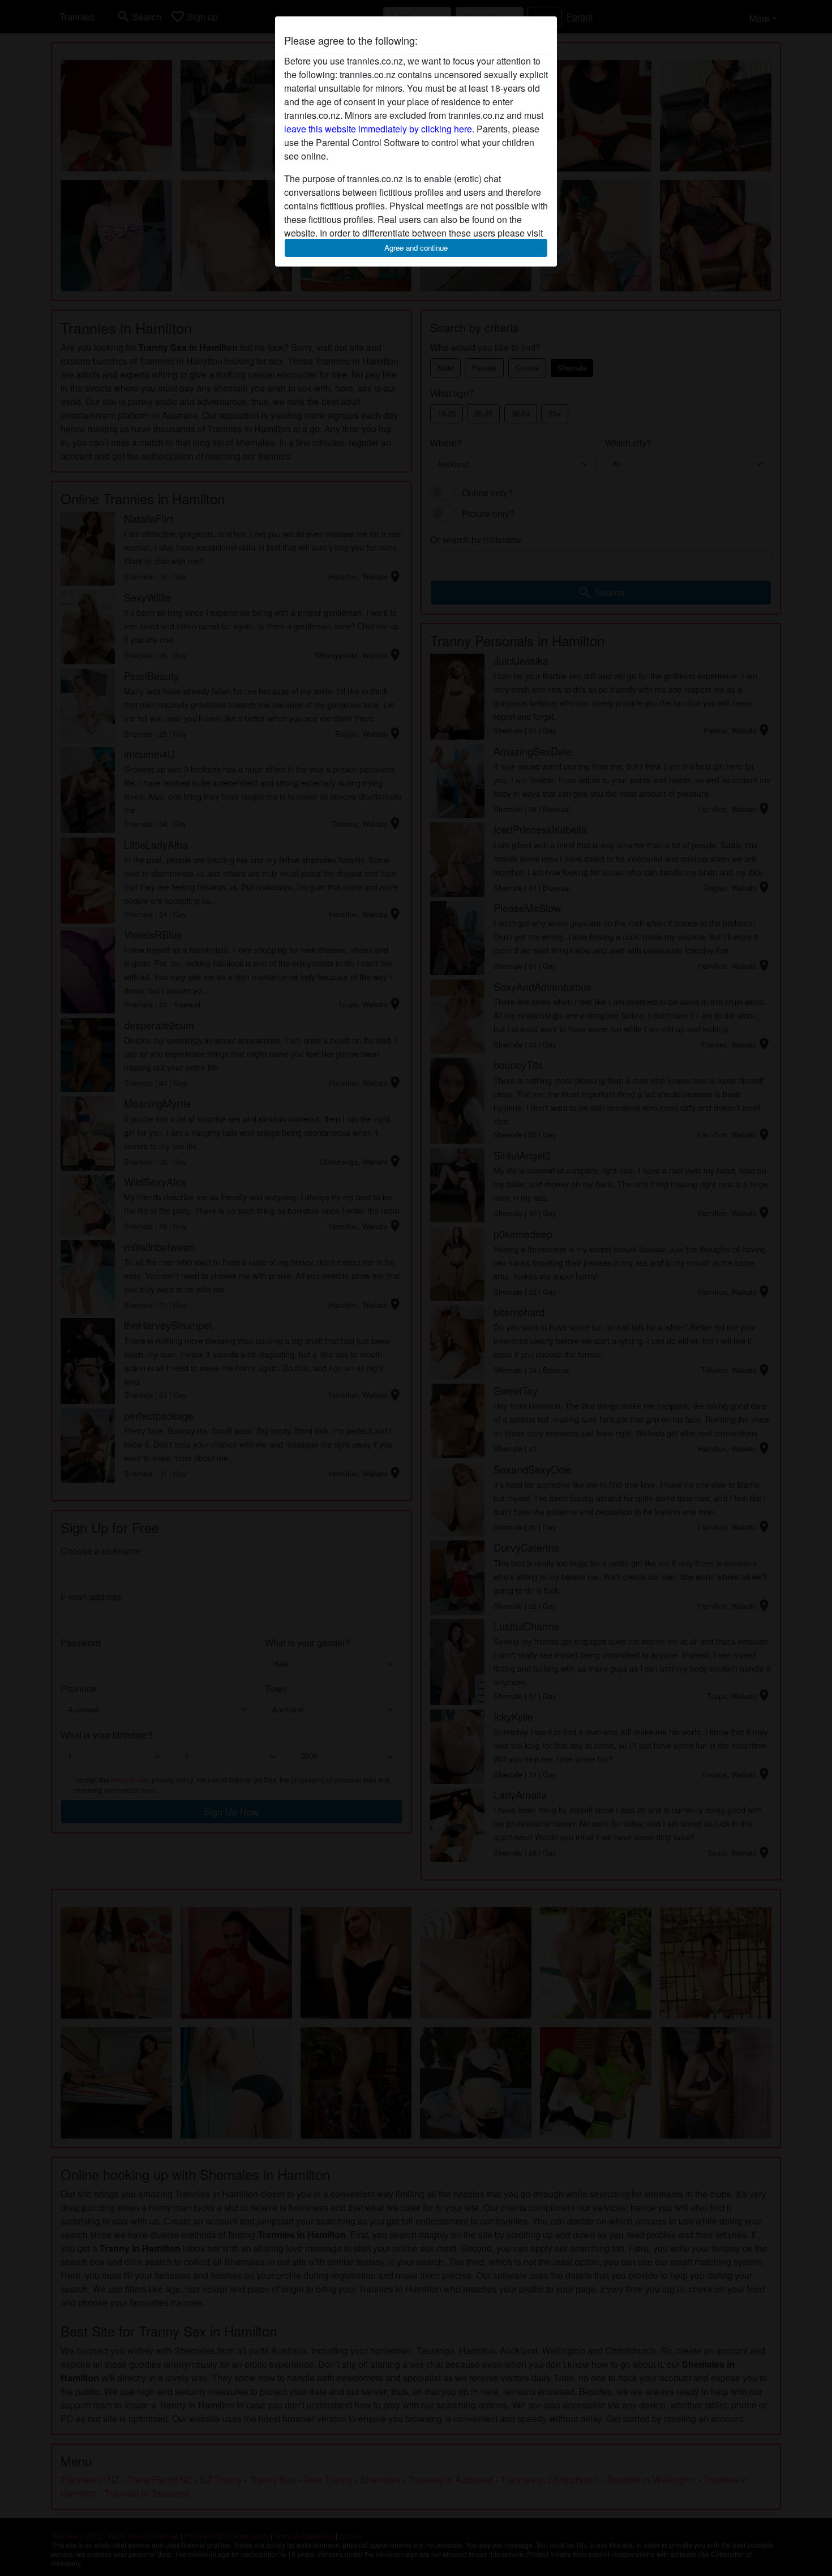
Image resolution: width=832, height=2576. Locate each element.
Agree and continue (416, 248)
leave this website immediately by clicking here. (379, 129)
